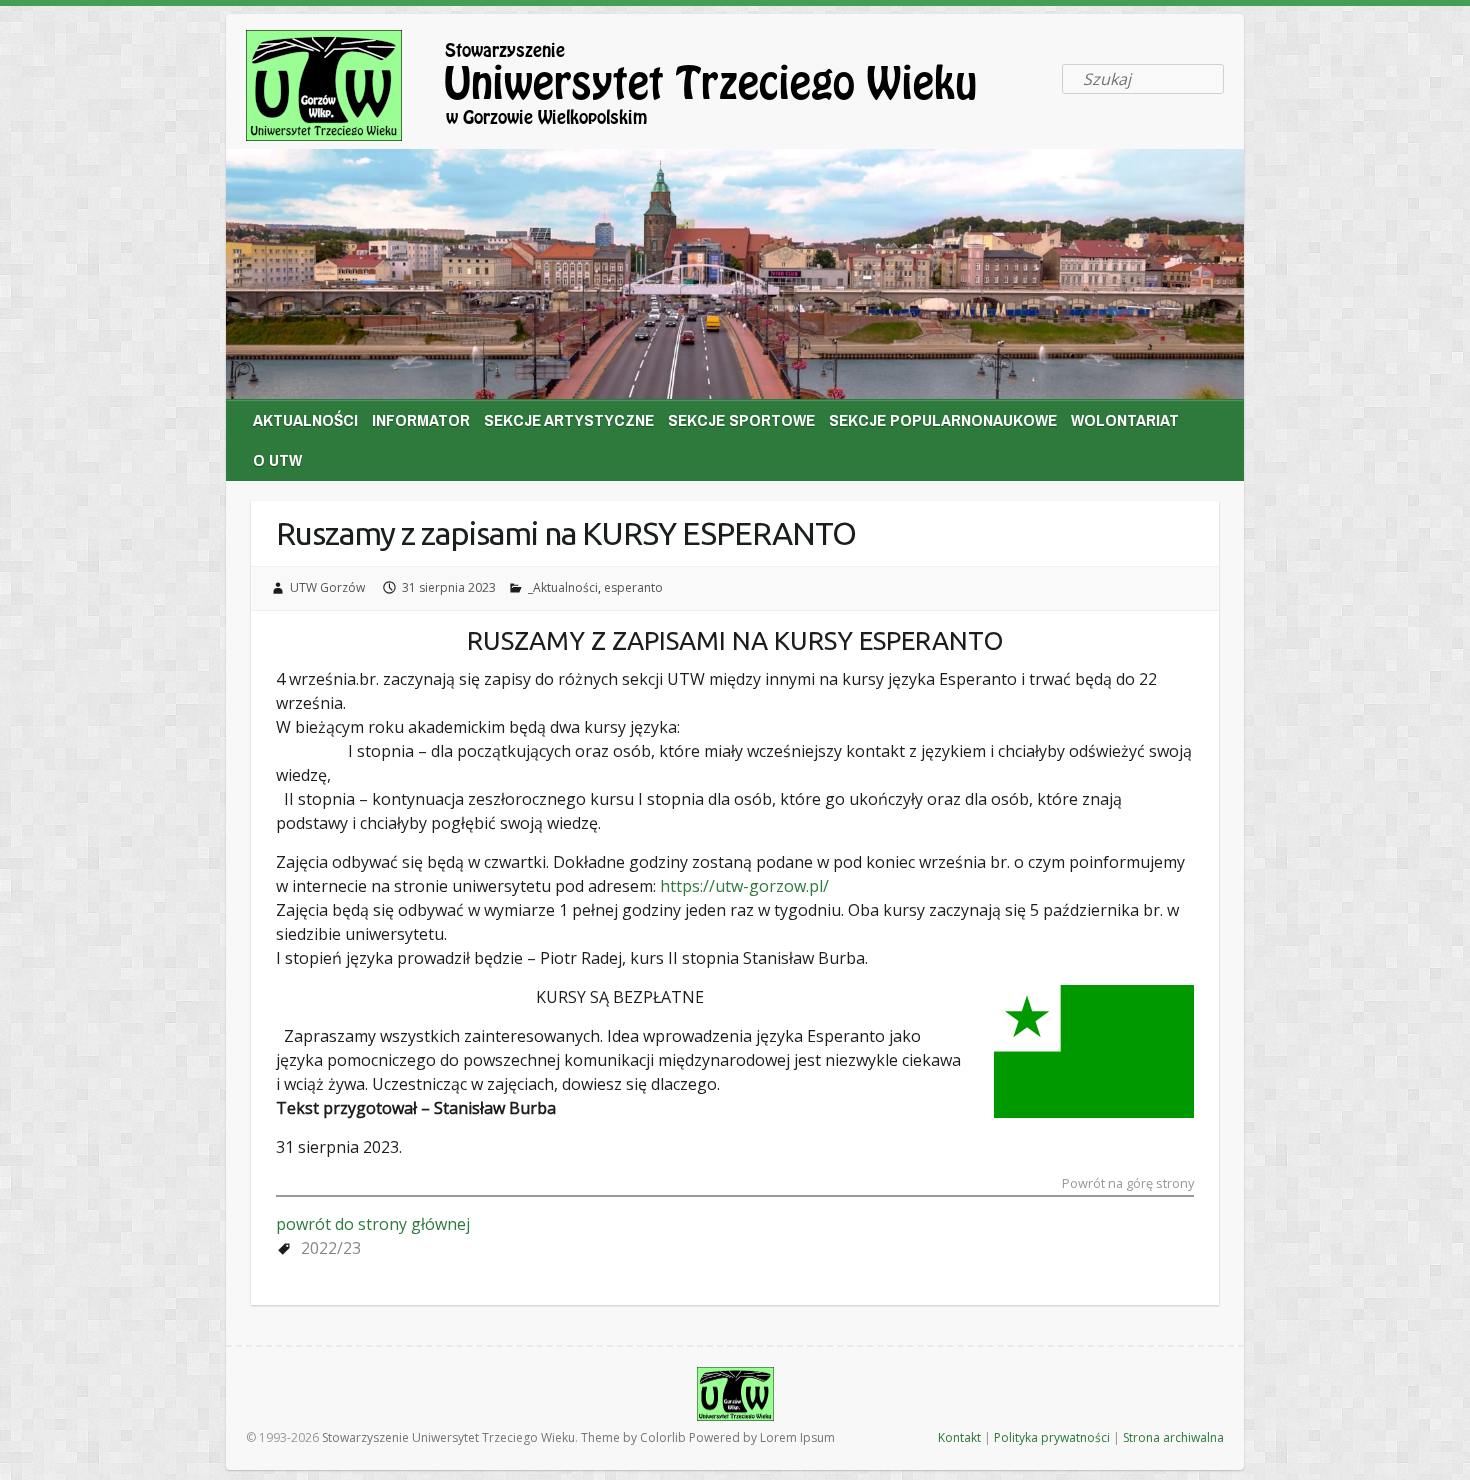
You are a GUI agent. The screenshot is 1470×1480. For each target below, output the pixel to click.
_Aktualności (563, 587)
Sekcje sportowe (741, 419)
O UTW (277, 459)
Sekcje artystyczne (569, 419)
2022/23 (331, 1248)
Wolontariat (1125, 419)
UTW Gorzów (327, 587)
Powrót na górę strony (1128, 1184)
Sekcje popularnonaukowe (943, 419)
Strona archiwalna (1173, 1437)
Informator (421, 419)
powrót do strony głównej (373, 1224)
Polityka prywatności (1052, 1437)
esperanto (633, 587)
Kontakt (959, 1437)
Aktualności (305, 419)
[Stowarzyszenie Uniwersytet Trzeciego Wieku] (646, 89)
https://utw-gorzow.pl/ (742, 886)
